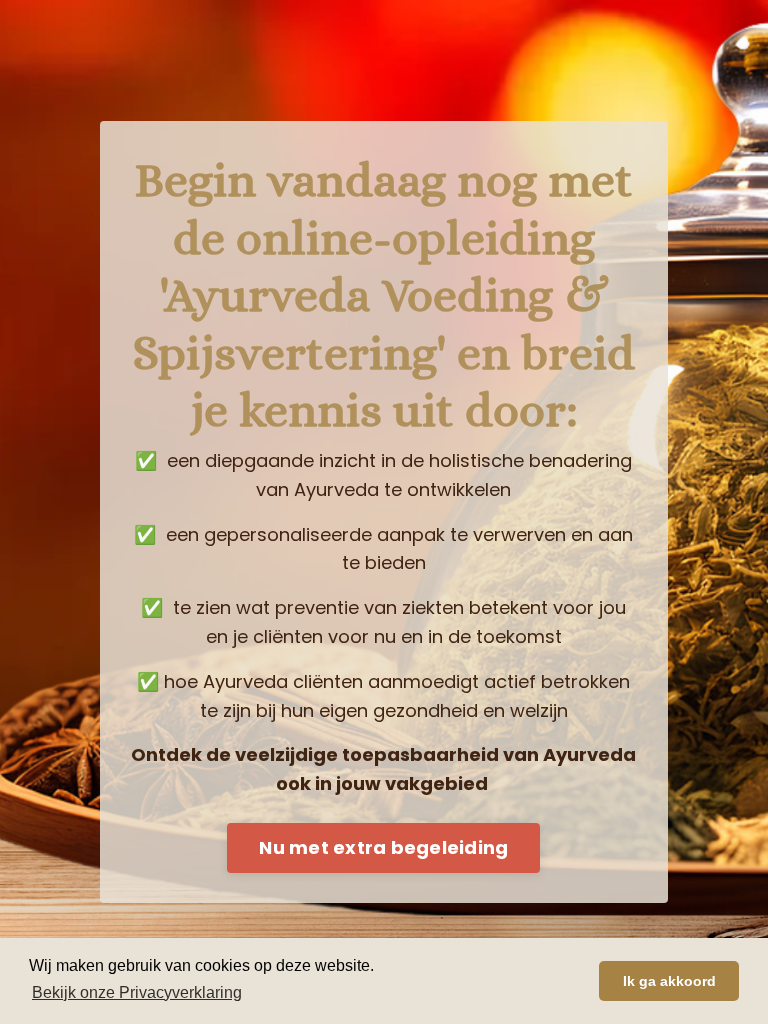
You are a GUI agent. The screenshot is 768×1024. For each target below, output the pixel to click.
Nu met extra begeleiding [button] (383, 847)
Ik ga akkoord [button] (669, 981)
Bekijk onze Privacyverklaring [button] (137, 992)
